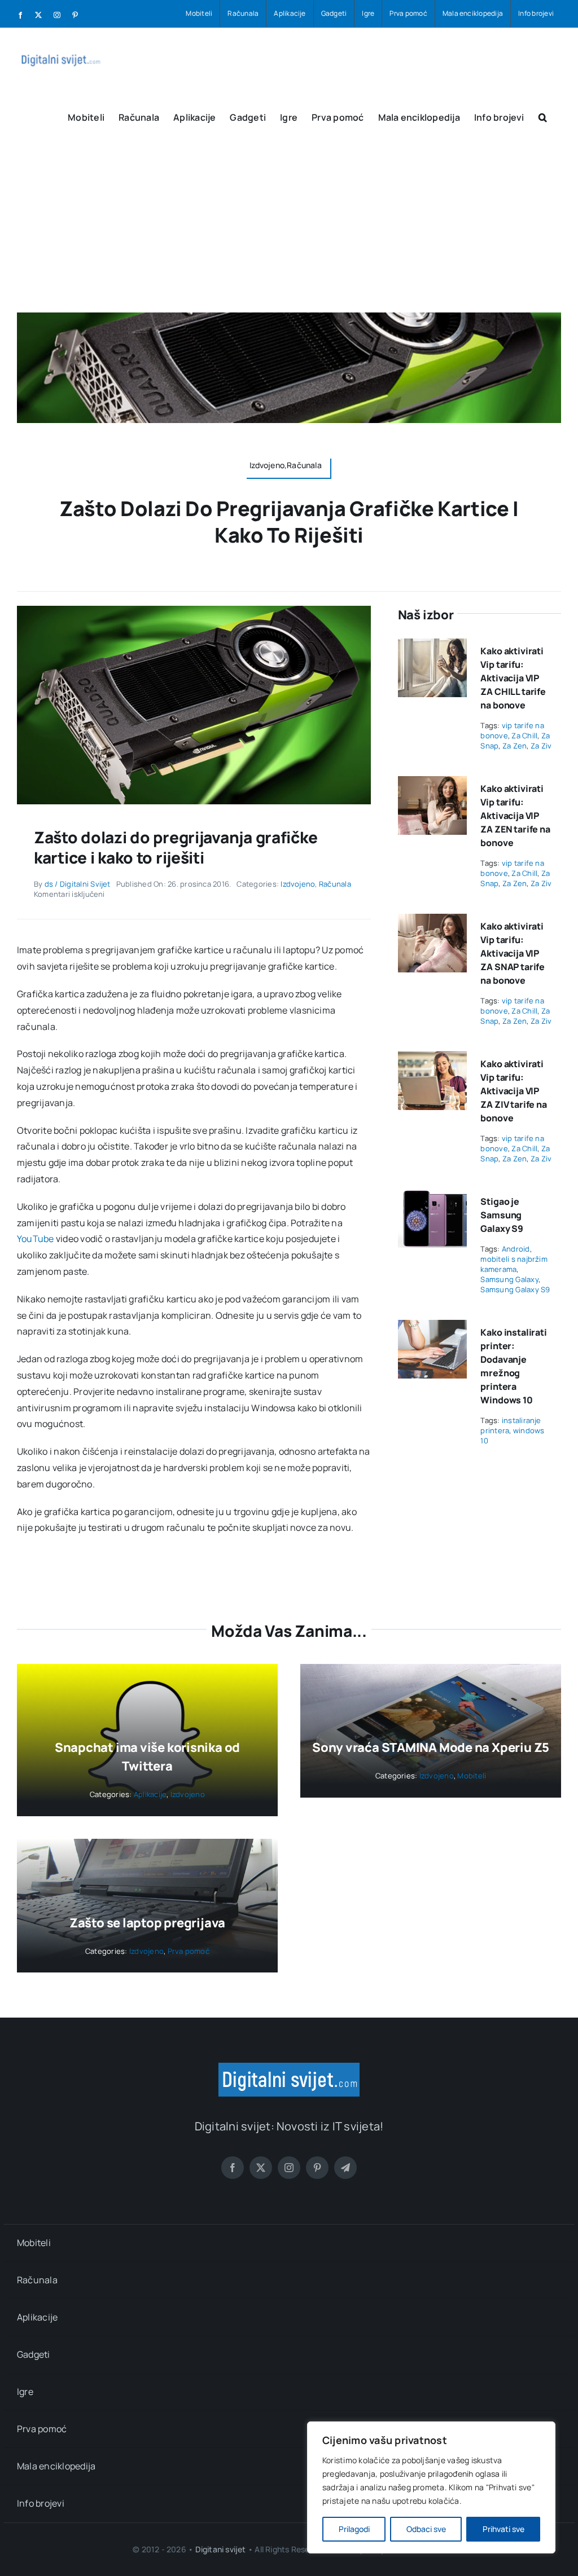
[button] (543, 116)
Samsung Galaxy (509, 1279)
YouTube (36, 1239)
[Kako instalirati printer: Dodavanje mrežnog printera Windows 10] (432, 1328)
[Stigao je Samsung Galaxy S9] (432, 1197)
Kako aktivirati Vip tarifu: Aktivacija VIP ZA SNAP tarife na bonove (513, 953)
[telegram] (345, 2168)
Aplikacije (150, 1794)
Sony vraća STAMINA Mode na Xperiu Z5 (431, 1747)
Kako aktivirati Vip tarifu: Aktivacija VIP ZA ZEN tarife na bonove (515, 816)
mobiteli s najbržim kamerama (514, 1264)
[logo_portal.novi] (289, 2067)
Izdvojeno (298, 884)
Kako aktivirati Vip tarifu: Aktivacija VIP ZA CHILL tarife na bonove (513, 678)
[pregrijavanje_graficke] (194, 610)
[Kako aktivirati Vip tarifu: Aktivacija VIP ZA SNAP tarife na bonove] (432, 922)
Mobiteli (472, 1776)
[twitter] (261, 2168)
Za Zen (514, 746)
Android (516, 1249)
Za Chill (524, 736)
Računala (335, 884)
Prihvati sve (503, 2529)
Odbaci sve (426, 2529)
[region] (431, 2487)
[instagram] (289, 2168)
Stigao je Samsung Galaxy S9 (502, 1215)
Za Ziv (541, 746)
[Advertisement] (289, 228)
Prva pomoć (189, 1951)
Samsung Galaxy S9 (515, 1289)
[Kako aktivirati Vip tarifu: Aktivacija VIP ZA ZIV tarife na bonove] (432, 1059)
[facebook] (233, 2168)
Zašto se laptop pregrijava (147, 1923)
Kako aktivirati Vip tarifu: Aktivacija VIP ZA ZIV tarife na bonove (513, 1091)
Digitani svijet (221, 2549)
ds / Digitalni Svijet (78, 884)
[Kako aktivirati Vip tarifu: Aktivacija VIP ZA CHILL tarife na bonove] (432, 646)
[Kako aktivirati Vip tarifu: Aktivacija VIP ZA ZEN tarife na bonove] (432, 784)
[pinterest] (317, 2168)
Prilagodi (354, 2529)
